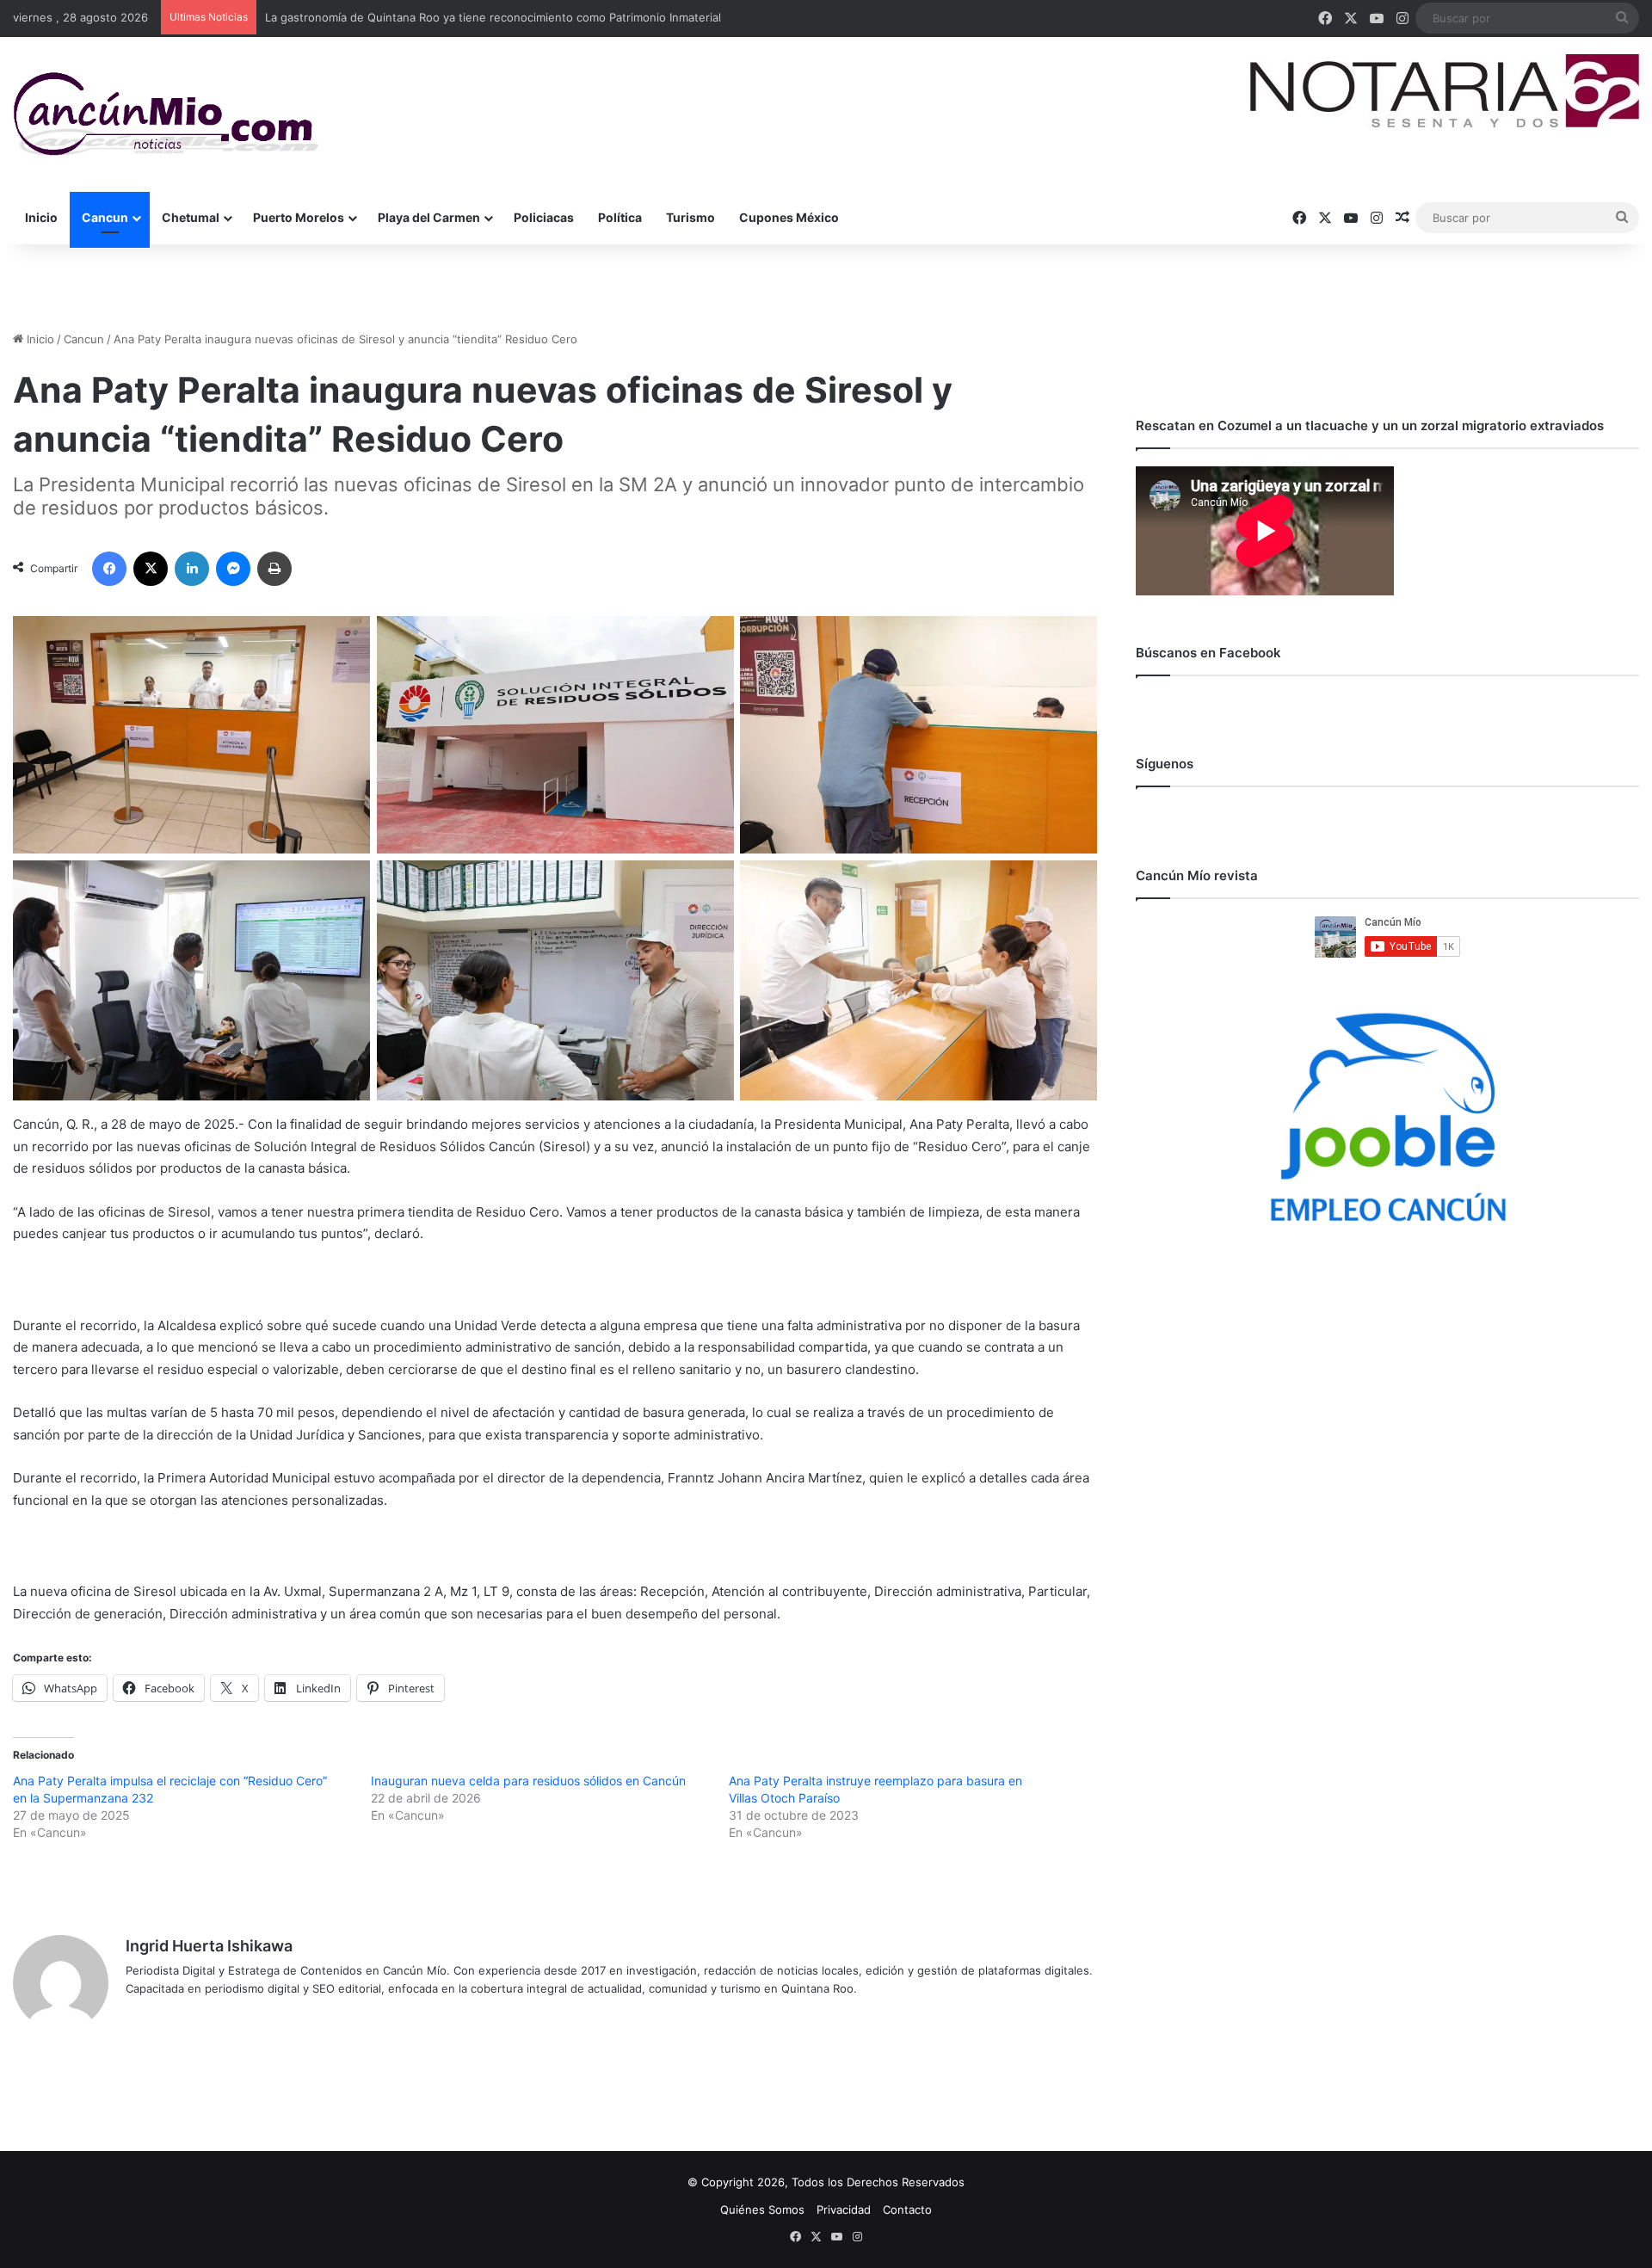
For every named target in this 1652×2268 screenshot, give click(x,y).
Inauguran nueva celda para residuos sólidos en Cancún (528, 1781)
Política (620, 217)
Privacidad (844, 2209)
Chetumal (191, 217)
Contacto (907, 2209)
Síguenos (1165, 764)
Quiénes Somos (762, 2209)
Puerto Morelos (299, 217)
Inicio (41, 217)
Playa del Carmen (429, 217)
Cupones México (789, 217)
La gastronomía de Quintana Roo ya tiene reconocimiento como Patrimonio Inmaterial (493, 17)
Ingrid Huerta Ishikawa (209, 1946)
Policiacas (544, 217)
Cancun (105, 217)
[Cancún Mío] (166, 114)
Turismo (690, 217)
